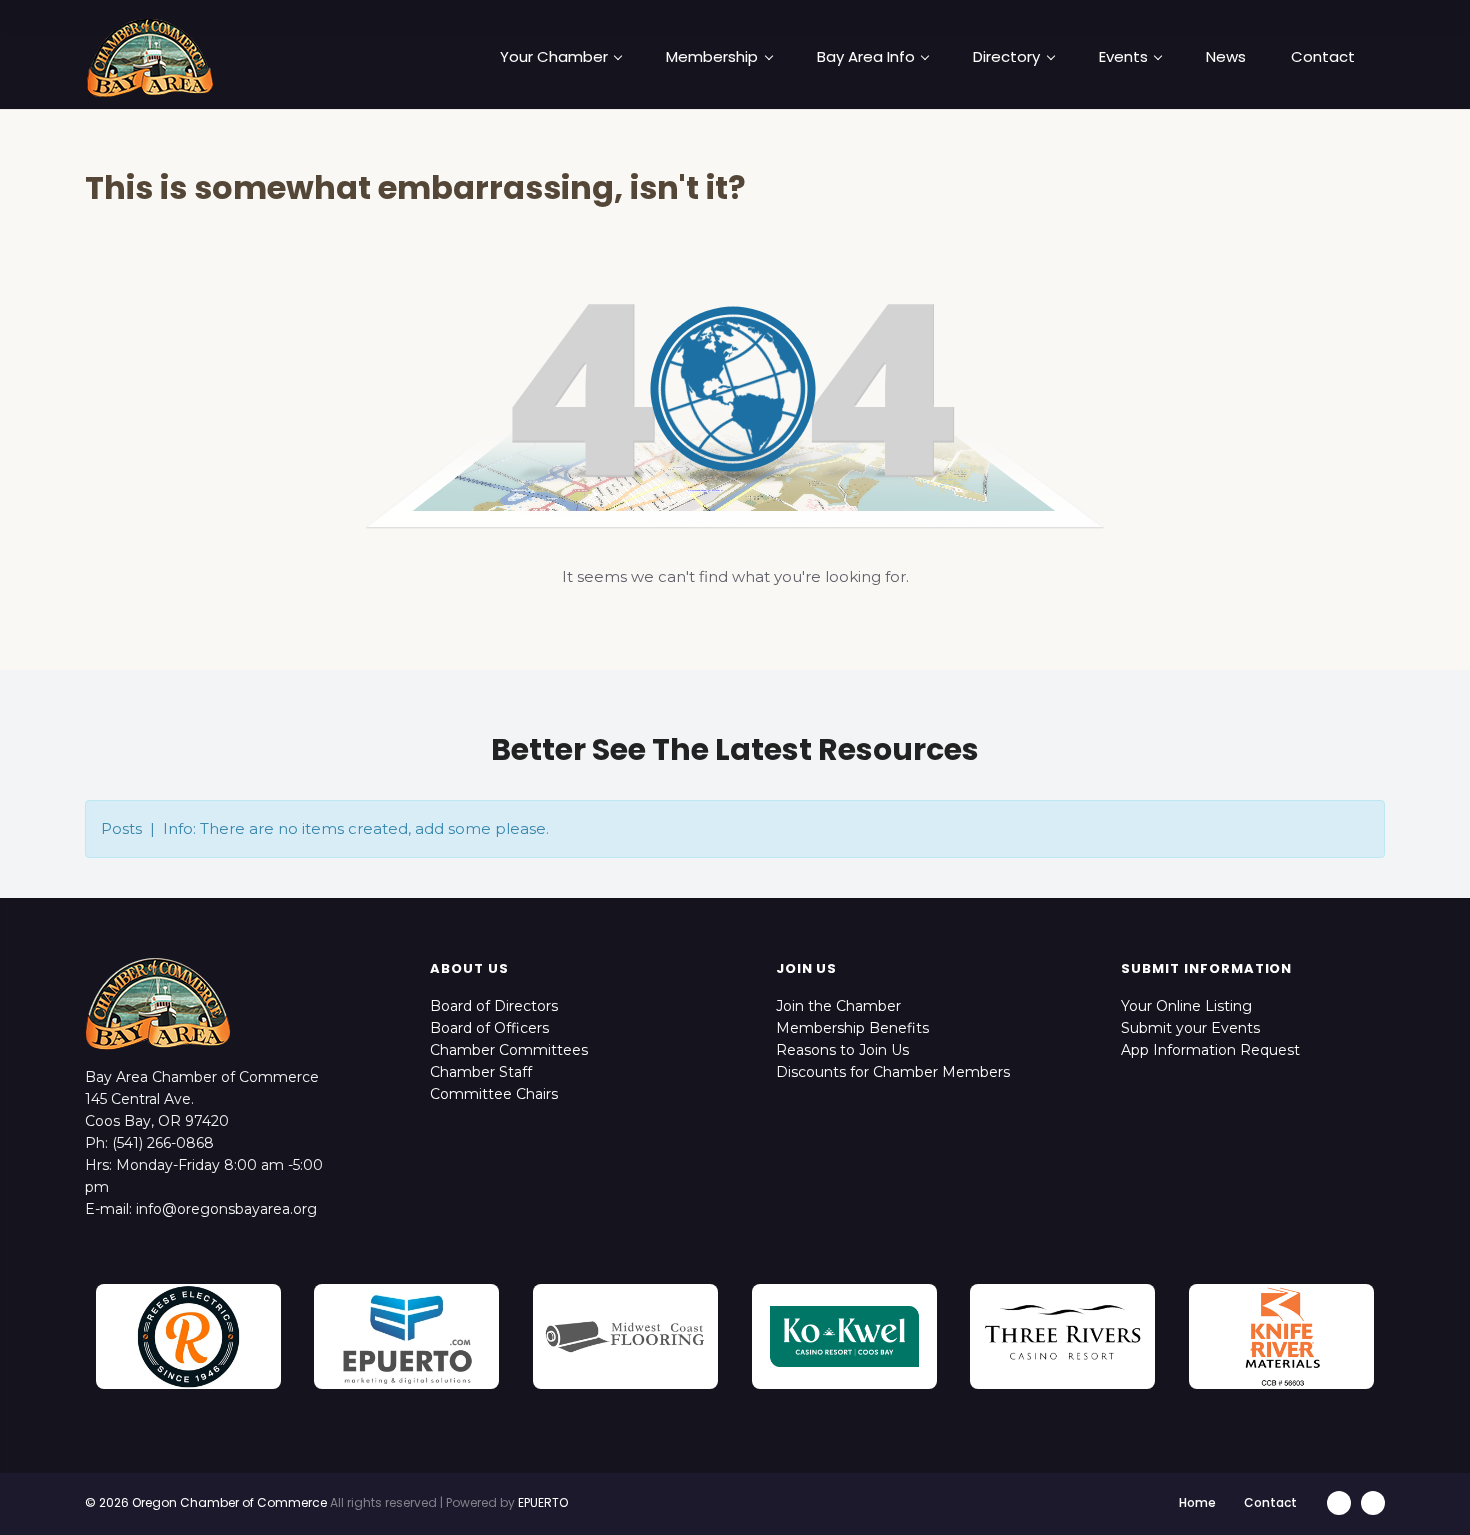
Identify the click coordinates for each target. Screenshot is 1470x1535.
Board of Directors (494, 1006)
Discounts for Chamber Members (893, 1072)
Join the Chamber (838, 1006)
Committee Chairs (494, 1094)
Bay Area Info (866, 57)
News (1226, 57)
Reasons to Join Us (842, 1050)
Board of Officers (489, 1028)
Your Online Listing (1186, 1006)
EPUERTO (543, 1502)
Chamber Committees (509, 1050)
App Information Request (1210, 1050)
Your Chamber (554, 57)
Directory (1006, 57)
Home (1197, 1502)
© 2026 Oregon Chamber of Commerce (206, 1502)
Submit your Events (1190, 1028)
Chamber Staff (481, 1072)
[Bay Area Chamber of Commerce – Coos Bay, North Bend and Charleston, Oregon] (150, 57)
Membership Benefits (852, 1028)
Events (1123, 57)
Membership (712, 57)
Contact (1323, 57)
